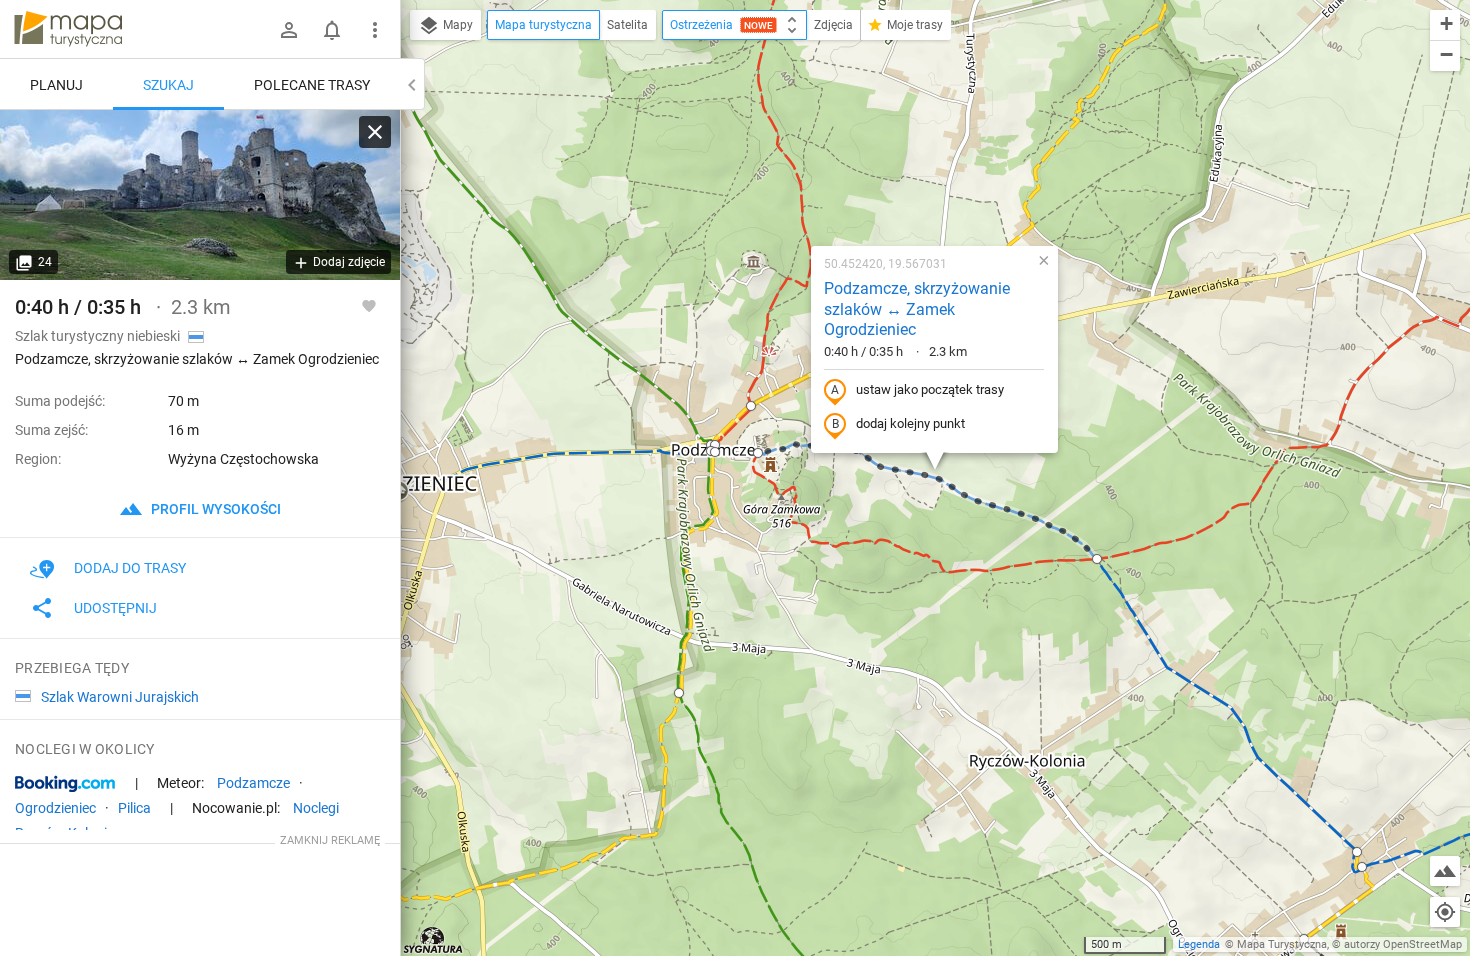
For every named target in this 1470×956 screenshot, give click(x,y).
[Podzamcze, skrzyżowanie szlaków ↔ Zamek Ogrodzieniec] (200, 195)
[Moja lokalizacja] (1445, 912)
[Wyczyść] (375, 132)
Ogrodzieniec (55, 808)
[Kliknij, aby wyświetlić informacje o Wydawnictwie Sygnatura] (433, 940)
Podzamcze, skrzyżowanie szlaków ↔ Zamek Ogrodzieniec (917, 309)
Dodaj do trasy (130, 568)
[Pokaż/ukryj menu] (375, 30)
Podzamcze (253, 783)
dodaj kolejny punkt (910, 423)
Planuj (56, 85)
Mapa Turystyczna (1282, 944)
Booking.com (65, 784)
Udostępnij (115, 608)
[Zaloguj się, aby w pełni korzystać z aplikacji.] (369, 305)
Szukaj (168, 85)
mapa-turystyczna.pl (68, 29)
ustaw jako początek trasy (930, 389)
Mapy (456, 25)
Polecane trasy (312, 85)
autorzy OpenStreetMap (1403, 944)
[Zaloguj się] (289, 30)
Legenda (1199, 944)
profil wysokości (214, 509)
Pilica (134, 808)
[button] (758, 453)
